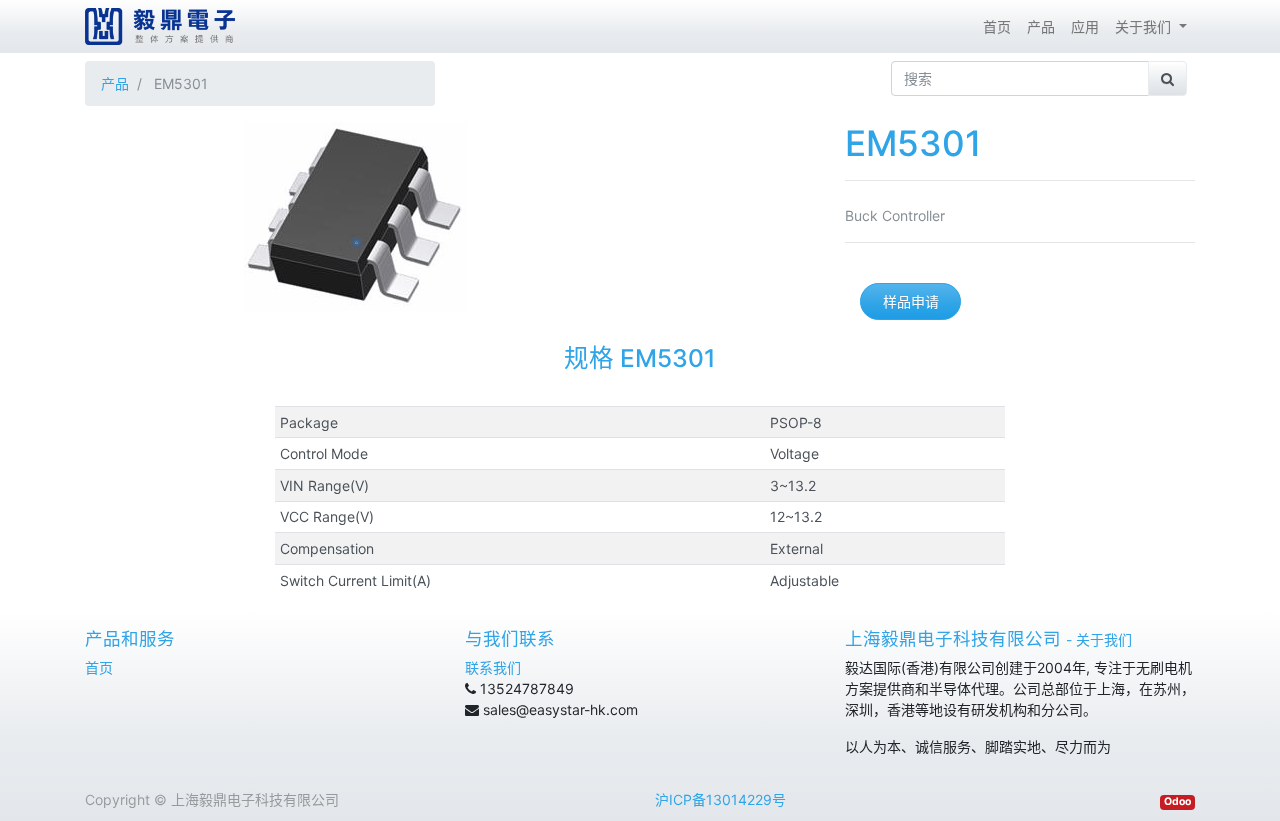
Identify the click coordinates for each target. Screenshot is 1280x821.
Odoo (1177, 801)
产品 (115, 83)
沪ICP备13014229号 (720, 799)
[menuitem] (997, 26)
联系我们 (493, 667)
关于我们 (1104, 639)
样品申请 (911, 301)
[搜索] (1167, 78)
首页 (99, 667)
